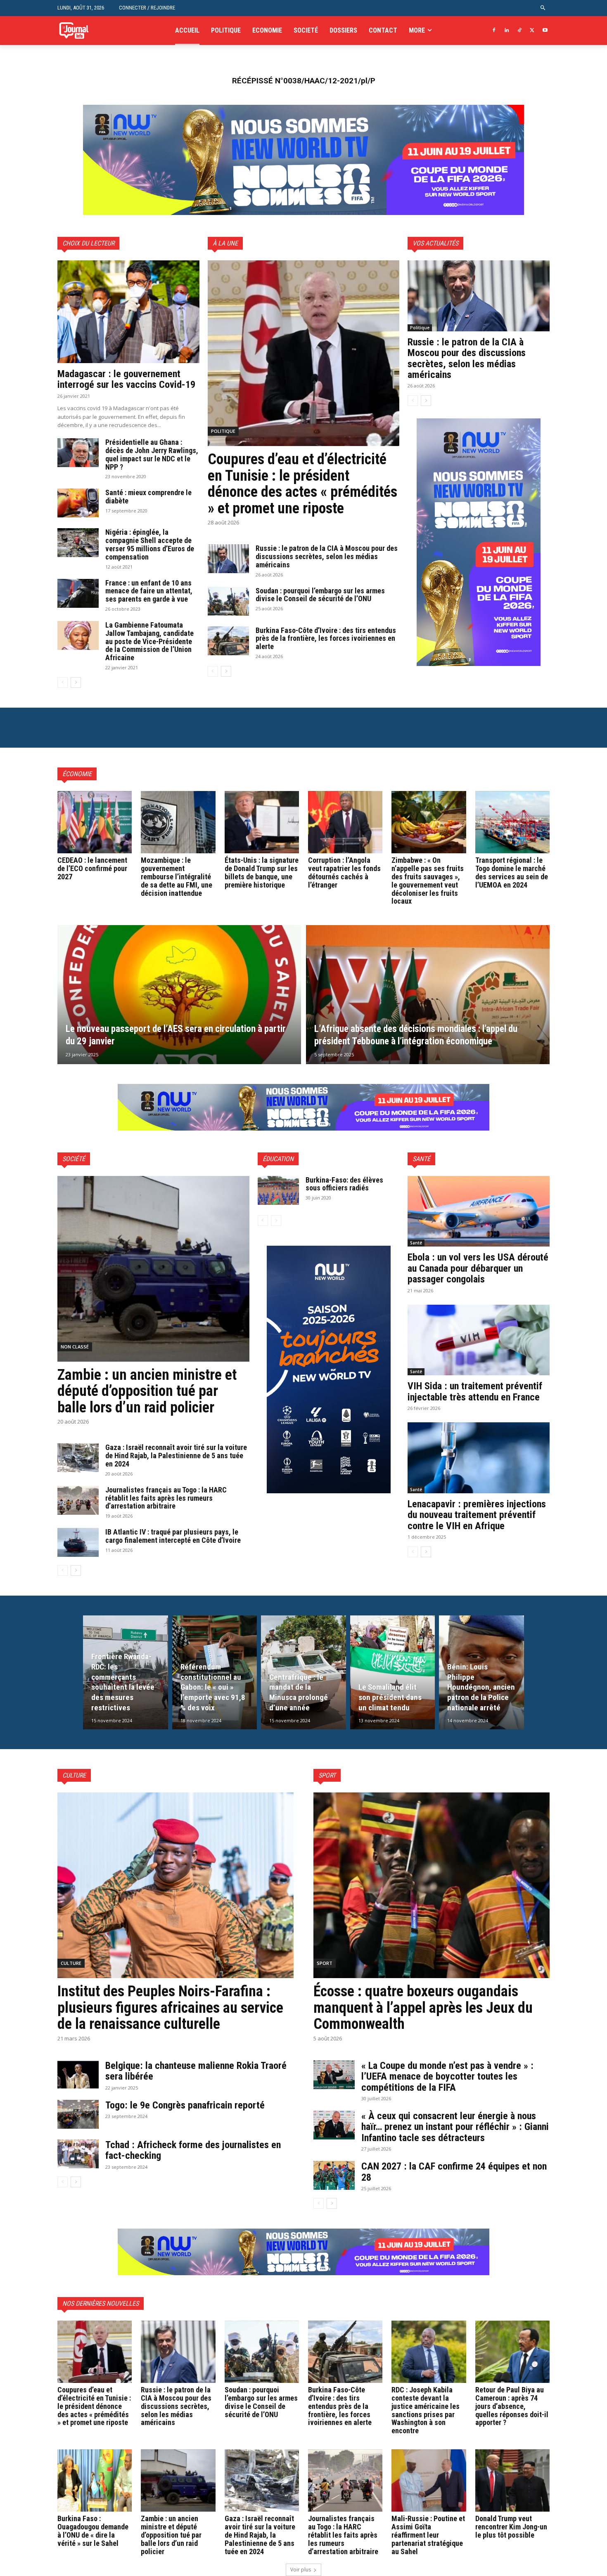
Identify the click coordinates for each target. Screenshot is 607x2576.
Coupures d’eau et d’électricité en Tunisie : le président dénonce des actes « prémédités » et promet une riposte (302, 484)
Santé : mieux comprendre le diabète (148, 497)
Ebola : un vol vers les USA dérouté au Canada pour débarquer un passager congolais (478, 1268)
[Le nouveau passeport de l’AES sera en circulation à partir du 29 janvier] (179, 995)
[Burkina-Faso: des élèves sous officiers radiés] (278, 1190)
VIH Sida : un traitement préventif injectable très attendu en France (475, 1391)
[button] (543, 8)
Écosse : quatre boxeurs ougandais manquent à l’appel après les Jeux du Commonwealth (423, 2008)
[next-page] (76, 682)
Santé (416, 1243)
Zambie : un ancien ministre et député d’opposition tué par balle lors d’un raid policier (147, 1391)
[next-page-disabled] (276, 1221)
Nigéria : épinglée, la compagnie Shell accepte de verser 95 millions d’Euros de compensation (150, 544)
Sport (325, 1963)
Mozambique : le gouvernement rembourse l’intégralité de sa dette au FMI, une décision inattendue (177, 876)
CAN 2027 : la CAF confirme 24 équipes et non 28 (454, 2172)
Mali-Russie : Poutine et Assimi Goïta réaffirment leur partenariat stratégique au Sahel (428, 2535)
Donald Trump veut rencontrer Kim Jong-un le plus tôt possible (511, 2527)
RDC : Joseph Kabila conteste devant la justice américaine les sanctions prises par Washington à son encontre (426, 2410)
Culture (71, 1963)
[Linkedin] (507, 31)
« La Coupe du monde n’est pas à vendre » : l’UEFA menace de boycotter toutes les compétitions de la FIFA (447, 2077)
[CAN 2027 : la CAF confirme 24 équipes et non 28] (334, 2175)
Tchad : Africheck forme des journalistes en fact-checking (193, 2150)
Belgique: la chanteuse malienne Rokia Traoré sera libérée (196, 2071)
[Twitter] (532, 31)
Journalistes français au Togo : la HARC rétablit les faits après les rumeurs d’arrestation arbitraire (166, 1498)
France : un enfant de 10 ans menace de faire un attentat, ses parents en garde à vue (149, 591)
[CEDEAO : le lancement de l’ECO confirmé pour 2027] (95, 822)
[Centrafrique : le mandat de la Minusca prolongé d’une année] (303, 1672)
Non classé (75, 1347)
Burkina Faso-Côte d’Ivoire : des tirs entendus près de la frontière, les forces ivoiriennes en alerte (326, 639)
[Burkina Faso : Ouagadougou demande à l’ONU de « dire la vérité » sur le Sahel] (95, 2480)
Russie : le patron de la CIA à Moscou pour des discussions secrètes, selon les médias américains (327, 556)
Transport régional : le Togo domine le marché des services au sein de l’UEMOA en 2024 (512, 872)
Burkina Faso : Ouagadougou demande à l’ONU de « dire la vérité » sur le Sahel (93, 2531)
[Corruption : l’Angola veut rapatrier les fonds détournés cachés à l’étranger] (345, 822)
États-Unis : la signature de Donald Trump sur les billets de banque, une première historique (262, 872)
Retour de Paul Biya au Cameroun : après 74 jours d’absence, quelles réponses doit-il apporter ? (512, 2406)
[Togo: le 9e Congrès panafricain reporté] (78, 2114)
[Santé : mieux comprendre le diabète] (78, 503)
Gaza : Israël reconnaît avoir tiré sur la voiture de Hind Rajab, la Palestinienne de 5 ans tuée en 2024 (176, 1456)
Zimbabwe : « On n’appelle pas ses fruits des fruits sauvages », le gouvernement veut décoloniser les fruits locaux (428, 881)
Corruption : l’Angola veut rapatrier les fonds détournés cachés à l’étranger (344, 872)
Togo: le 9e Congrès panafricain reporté (186, 2105)
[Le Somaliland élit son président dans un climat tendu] (393, 1672)
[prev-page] (63, 682)
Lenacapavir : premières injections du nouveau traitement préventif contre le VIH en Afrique (477, 1515)
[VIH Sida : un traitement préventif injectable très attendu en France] (479, 1340)
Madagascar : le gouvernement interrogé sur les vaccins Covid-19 (126, 379)
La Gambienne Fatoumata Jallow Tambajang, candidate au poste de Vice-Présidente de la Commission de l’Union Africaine (149, 641)
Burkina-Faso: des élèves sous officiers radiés (344, 1184)
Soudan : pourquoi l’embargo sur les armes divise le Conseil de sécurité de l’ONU (320, 595)
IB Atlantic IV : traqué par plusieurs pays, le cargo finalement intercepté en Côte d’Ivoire (173, 1536)
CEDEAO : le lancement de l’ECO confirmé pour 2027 (92, 868)
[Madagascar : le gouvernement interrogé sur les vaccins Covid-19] (128, 312)
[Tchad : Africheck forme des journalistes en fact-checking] (78, 2154)
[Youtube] (545, 31)
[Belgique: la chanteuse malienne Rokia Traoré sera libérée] (78, 2075)
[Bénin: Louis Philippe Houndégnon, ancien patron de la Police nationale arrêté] (481, 1672)
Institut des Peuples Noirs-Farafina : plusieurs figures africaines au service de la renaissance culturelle (170, 2008)
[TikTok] (520, 31)
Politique (223, 431)
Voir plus (301, 2570)
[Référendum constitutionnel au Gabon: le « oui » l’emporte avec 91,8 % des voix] (215, 1672)
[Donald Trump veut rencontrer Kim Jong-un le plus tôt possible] (512, 2480)
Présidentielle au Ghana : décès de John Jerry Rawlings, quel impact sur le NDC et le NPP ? (152, 454)
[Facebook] (494, 31)
